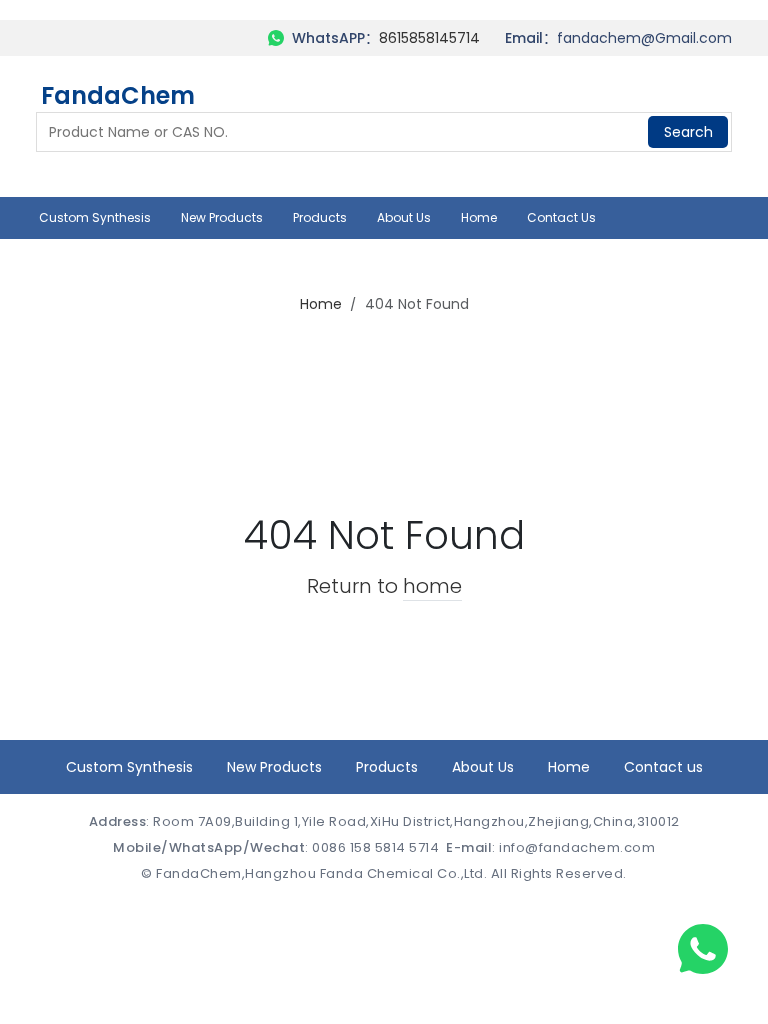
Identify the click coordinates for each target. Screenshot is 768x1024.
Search (688, 132)
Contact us (561, 217)
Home (479, 217)
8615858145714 (429, 38)
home (432, 586)
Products (320, 217)
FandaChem (118, 96)
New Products (222, 217)
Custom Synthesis (95, 217)
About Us (404, 217)
